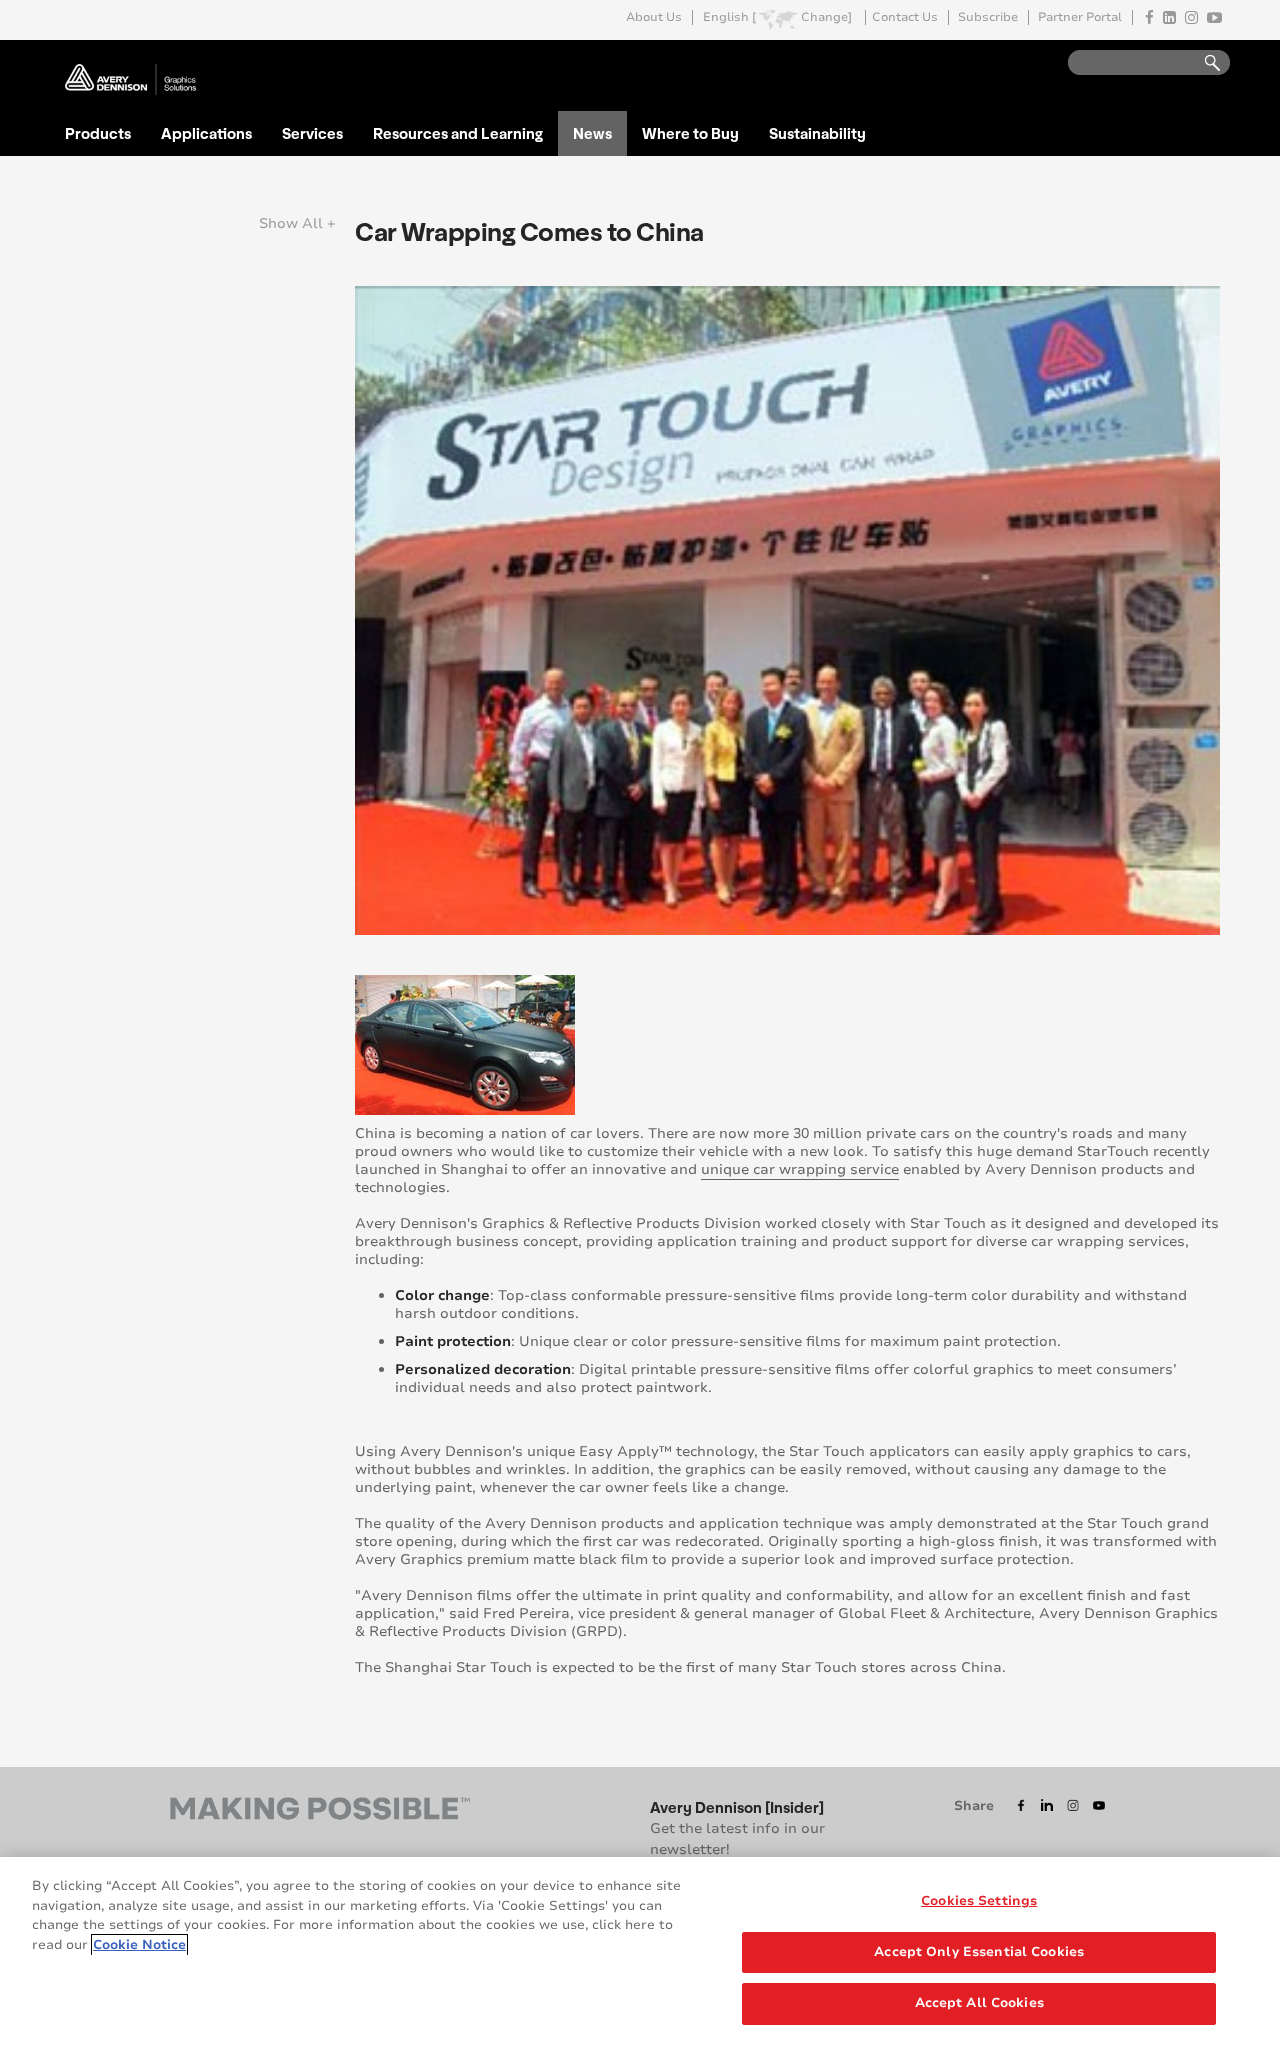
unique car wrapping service (800, 1169)
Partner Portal (1080, 17)
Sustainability (817, 133)
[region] (640, 1951)
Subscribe (988, 17)
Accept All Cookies (979, 2003)
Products (98, 133)
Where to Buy (690, 133)
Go (1203, 63)
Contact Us (905, 17)
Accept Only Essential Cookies (979, 1952)
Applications (206, 133)
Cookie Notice (139, 1945)
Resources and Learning (458, 133)
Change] (826, 17)
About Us (654, 17)
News (592, 133)
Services (312, 133)
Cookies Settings (979, 1901)
